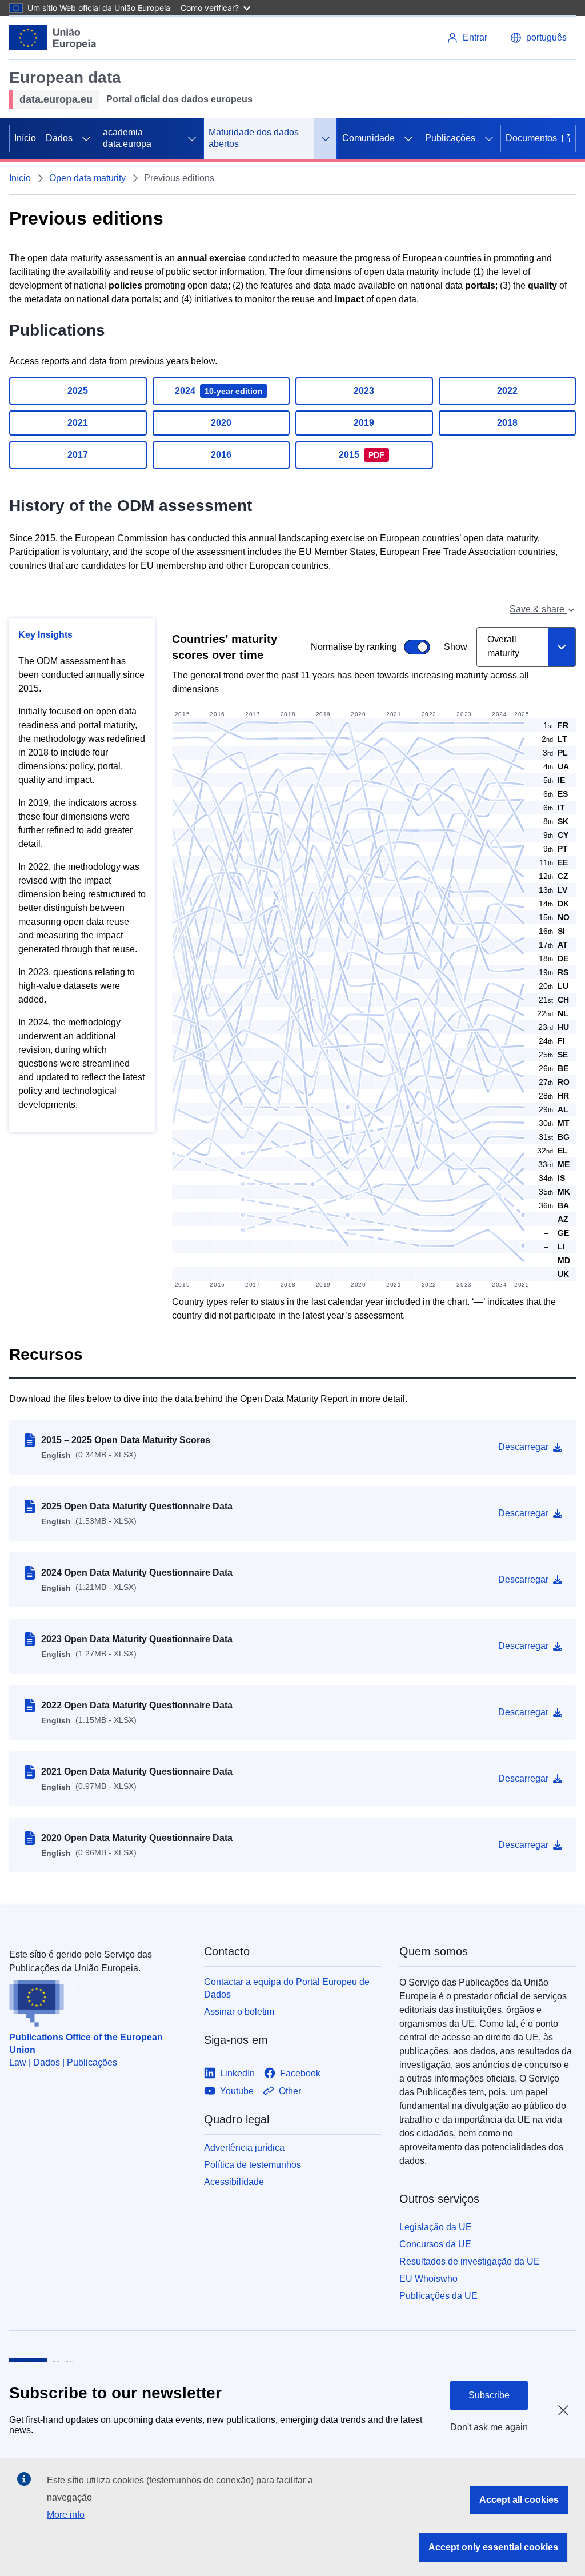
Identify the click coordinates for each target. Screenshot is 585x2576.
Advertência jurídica (244, 2148)
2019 (364, 423)
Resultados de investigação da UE (470, 2261)
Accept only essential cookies (493, 2547)
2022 (507, 391)
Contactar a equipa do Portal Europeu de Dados (287, 1988)
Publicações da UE (438, 2296)
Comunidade (368, 138)
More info (66, 2515)
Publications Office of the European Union (86, 2044)
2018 (507, 423)
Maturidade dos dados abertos (254, 138)
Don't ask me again (489, 2427)
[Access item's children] (86, 138)
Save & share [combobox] (538, 609)
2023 (364, 391)
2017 (78, 455)
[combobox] (526, 647)
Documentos (531, 138)
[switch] (314, 647)
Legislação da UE (436, 2227)
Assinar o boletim (239, 2012)
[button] (538, 38)
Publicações (450, 138)
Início (25, 138)
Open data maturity (87, 178)
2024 (219, 391)
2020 (221, 423)
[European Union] (53, 38)
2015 (362, 455)
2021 (78, 423)
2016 (221, 455)
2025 (78, 391)
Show (456, 647)
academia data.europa (127, 138)
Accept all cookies (519, 2500)
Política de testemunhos (253, 2165)
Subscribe (489, 2395)
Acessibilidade (234, 2182)
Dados (59, 138)
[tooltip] (553, 1219)
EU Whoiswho (428, 2279)
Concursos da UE (435, 2244)
